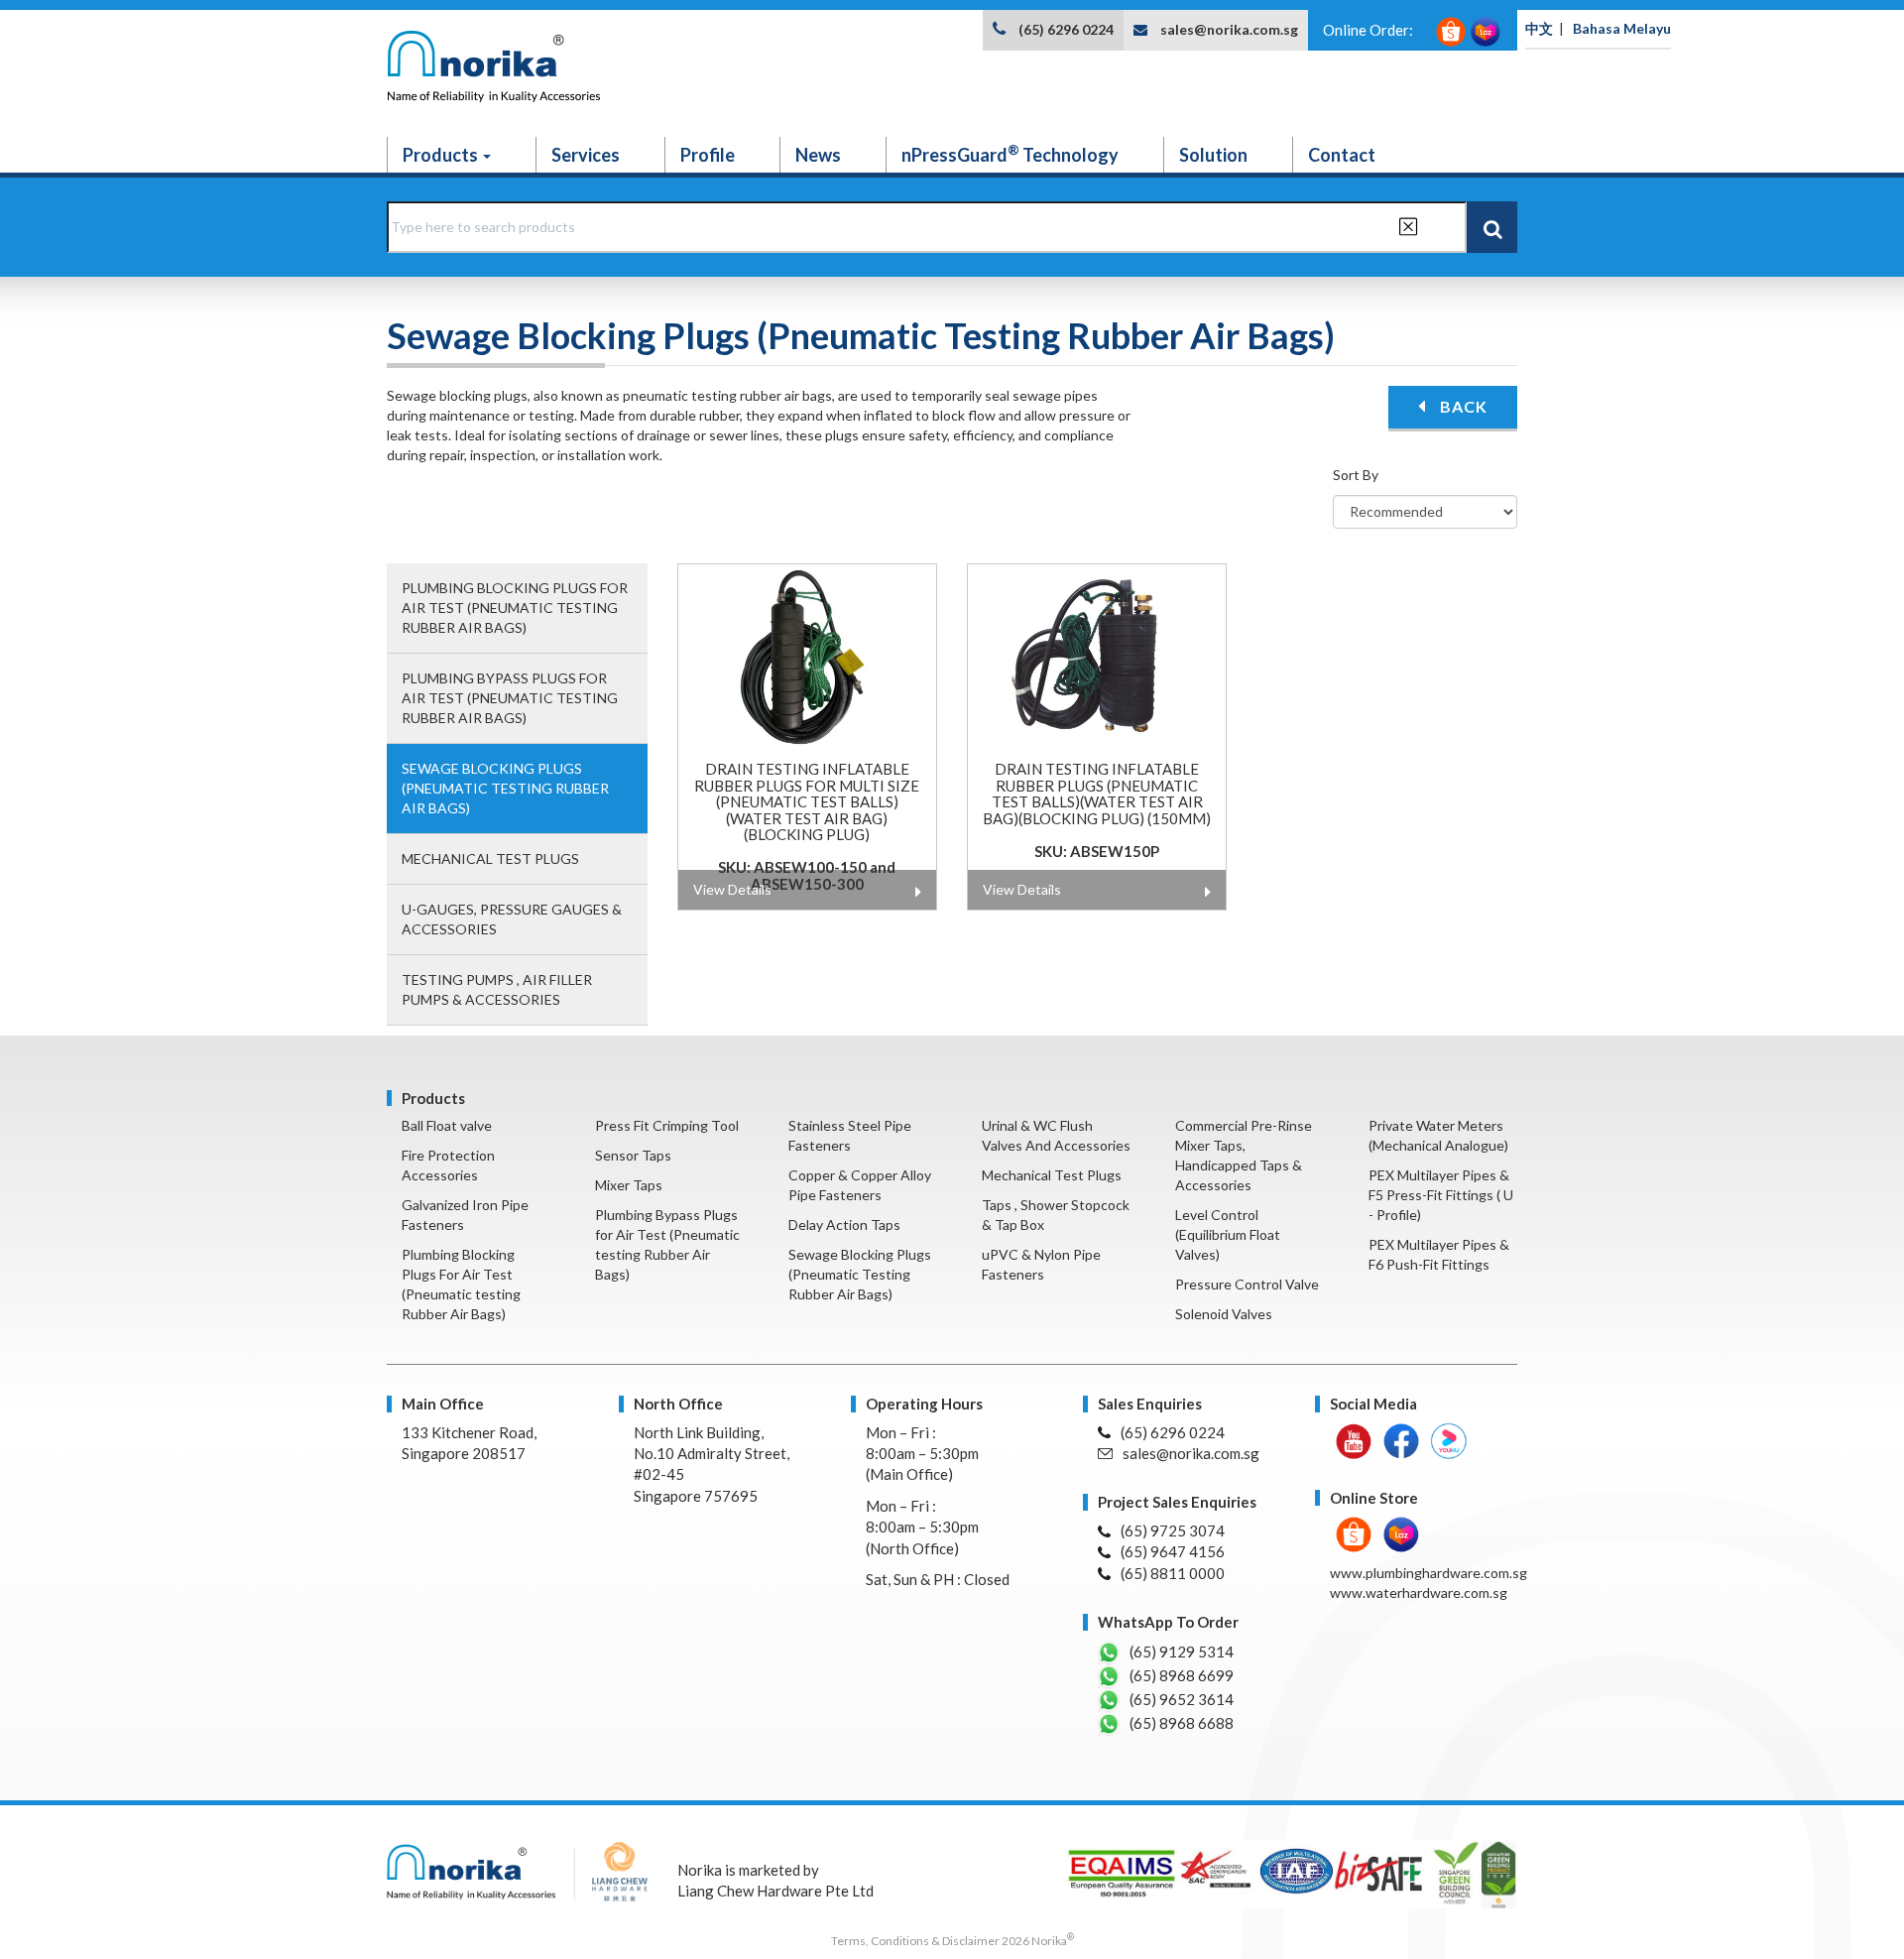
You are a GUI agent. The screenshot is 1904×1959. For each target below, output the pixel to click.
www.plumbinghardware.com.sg (1428, 1573)
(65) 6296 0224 (1066, 29)
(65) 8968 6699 (1182, 1675)
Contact (1342, 155)
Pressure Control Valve (1247, 1284)
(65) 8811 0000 (1173, 1573)
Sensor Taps (633, 1155)
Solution (1213, 155)
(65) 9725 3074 (1173, 1530)
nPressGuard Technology (1010, 154)
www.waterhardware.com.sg (1419, 1592)
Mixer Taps (629, 1185)
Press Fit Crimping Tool (667, 1125)
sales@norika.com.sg (1229, 29)
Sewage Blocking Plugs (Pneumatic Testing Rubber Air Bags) (505, 788)
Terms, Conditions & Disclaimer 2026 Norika (952, 1941)
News (818, 155)
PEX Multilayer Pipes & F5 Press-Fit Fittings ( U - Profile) (1441, 1195)
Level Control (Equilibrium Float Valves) (1228, 1234)
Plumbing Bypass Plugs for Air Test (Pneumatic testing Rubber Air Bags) (510, 698)
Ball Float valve (447, 1125)
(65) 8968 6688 (1182, 1723)
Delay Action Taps (844, 1224)
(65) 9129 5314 (1182, 1652)
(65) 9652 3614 (1182, 1699)
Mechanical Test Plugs (490, 858)
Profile (708, 155)
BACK (1462, 406)
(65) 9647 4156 (1173, 1551)
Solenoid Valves (1224, 1314)
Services (586, 155)
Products (442, 155)
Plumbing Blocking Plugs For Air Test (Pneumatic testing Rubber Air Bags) (515, 608)
